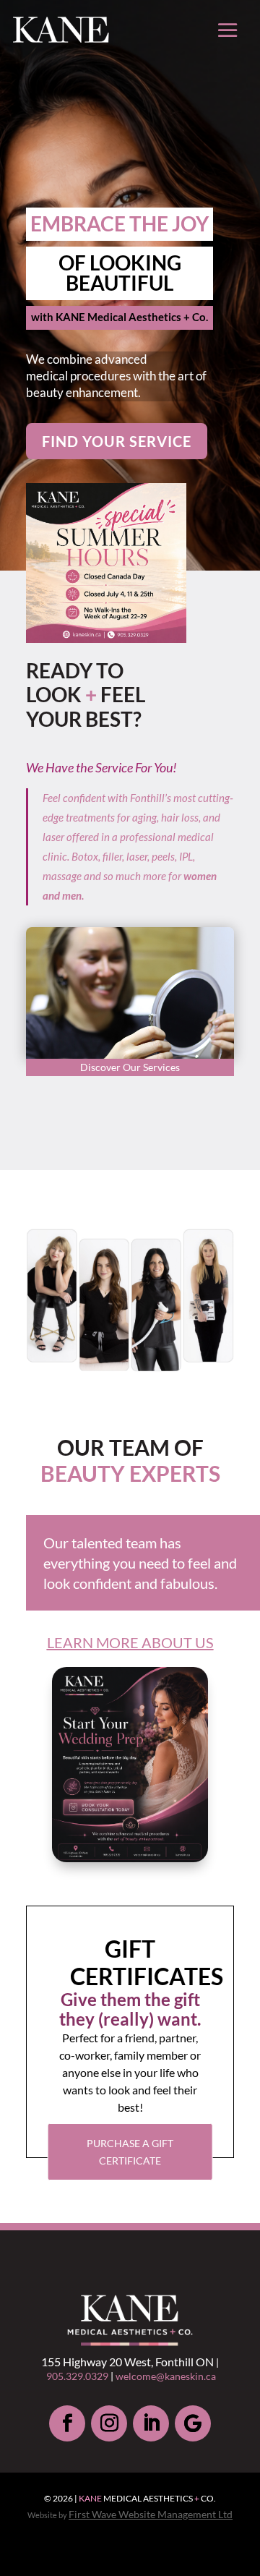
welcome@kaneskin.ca (166, 2376)
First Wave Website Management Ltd (151, 2514)
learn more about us (130, 1642)
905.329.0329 (77, 2376)
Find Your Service (117, 441)
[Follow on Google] (193, 2423)
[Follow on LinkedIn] (151, 2423)
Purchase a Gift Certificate (130, 2152)
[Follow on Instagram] (109, 2423)
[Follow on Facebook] (67, 2423)
